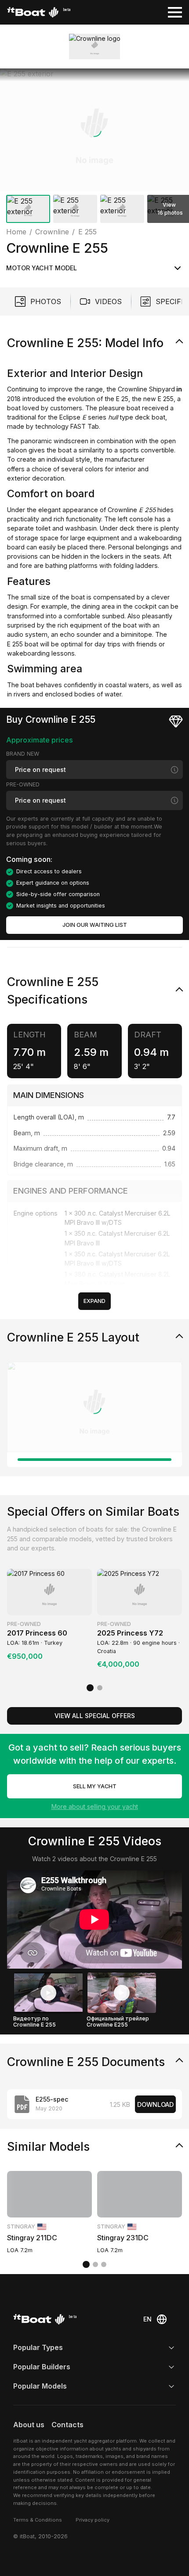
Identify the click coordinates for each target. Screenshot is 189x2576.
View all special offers (95, 1716)
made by (20, 426)
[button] (94, 130)
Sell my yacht (95, 1786)
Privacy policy (93, 2520)
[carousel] (94, 147)
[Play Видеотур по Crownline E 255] (48, 1993)
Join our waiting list (95, 925)
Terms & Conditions (38, 2520)
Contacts (67, 2425)
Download (155, 2104)
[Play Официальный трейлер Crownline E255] (122, 1993)
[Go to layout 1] (94, 1460)
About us (29, 2425)
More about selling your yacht (95, 1806)
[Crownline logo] (95, 47)
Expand (94, 1301)
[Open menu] (175, 12)
